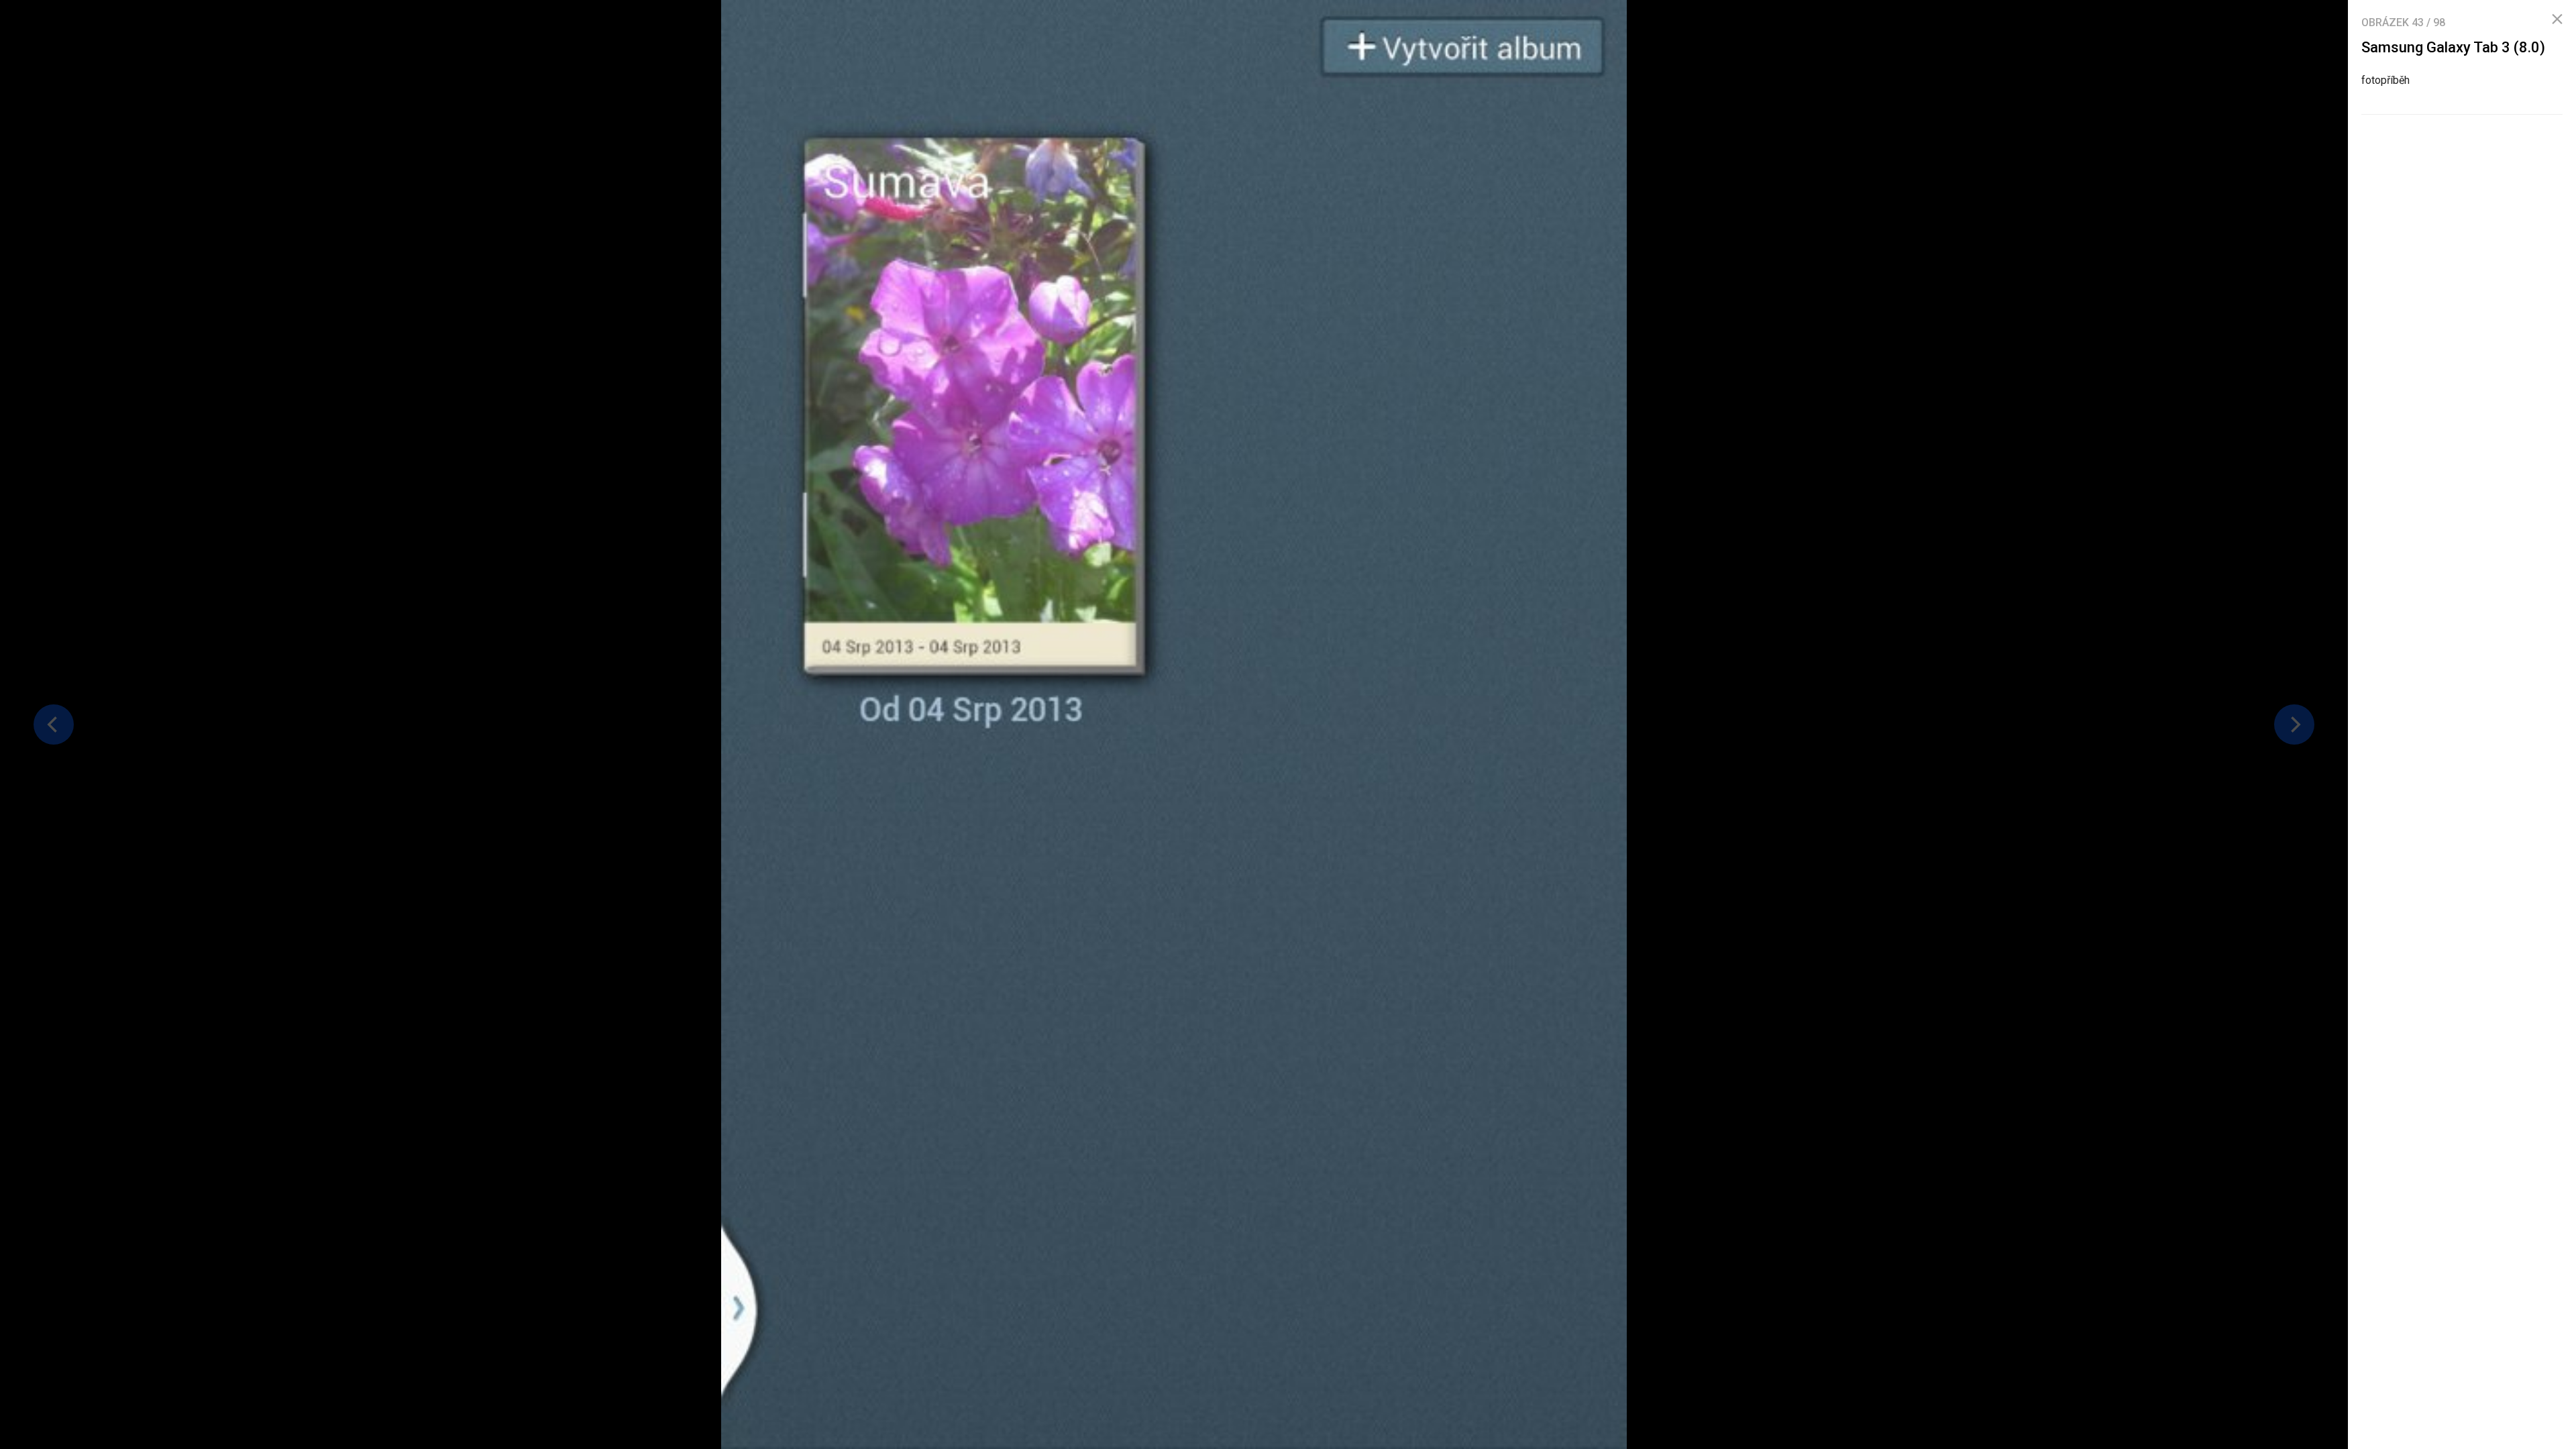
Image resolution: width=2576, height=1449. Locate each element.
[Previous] (54, 724)
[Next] (2294, 724)
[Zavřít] (2557, 19)
